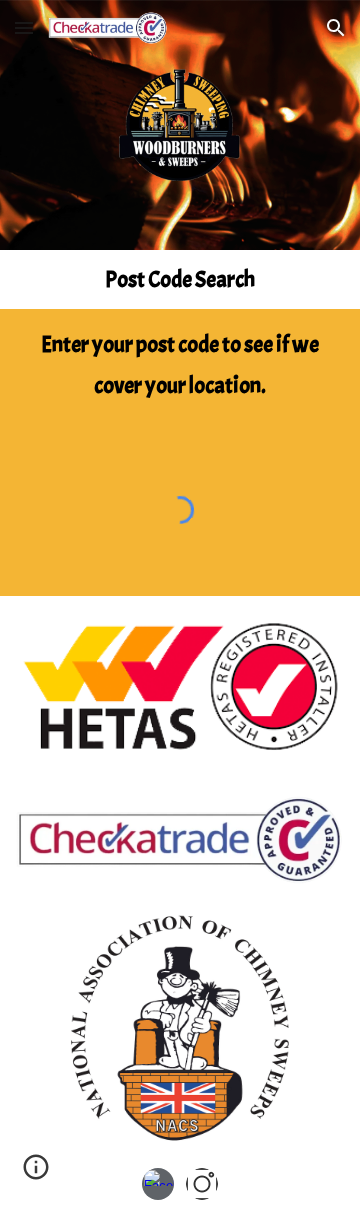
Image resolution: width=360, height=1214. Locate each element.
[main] (179, 279)
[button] (24, 27)
